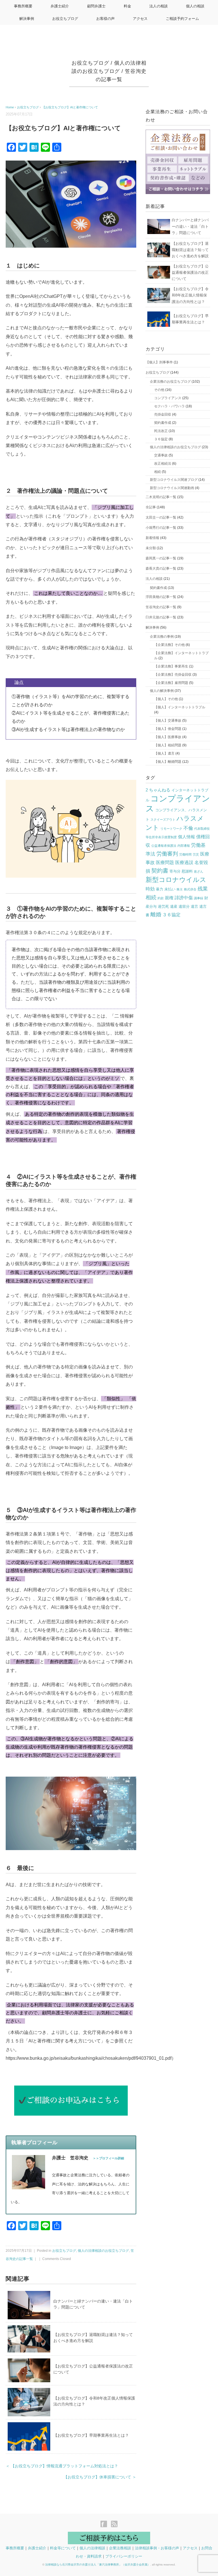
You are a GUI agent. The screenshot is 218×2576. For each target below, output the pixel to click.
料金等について (63, 2548)
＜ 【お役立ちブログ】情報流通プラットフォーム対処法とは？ (62, 2466)
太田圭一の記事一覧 (161, 517)
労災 (196, 854)
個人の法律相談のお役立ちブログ (103, 2251)
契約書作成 (163, 423)
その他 (159, 390)
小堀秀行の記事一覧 (161, 528)
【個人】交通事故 (168, 721)
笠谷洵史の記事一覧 (161, 607)
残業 (203, 889)
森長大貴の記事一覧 (161, 568)
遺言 (194, 906)
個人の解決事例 (162, 691)
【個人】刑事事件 (159, 362)
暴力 (160, 889)
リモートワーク (171, 829)
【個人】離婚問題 (168, 762)
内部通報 (184, 846)
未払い (170, 889)
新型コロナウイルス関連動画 (172, 488)
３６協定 (161, 439)
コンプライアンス (168, 398)
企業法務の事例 (162, 637)
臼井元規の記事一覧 (161, 617)
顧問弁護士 (96, 6)
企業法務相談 (120, 2548)
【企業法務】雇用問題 (171, 683)
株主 (180, 889)
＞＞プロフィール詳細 (108, 2158)
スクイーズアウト (163, 820)
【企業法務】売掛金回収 (173, 675)
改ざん (199, 871)
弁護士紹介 (60, 6)
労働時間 (185, 854)
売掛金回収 (163, 414)
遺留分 (184, 906)
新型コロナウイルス (176, 880)
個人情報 (186, 837)
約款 (161, 898)
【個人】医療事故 (168, 737)
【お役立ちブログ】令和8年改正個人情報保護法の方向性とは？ (190, 295)
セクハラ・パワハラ (169, 406)
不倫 (188, 828)
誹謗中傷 (184, 898)
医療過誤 (184, 862)
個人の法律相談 (92, 2548)
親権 (169, 898)
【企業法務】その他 (169, 645)
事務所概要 (23, 6)
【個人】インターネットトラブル (180, 707)
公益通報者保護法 (164, 846)
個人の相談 (195, 6)
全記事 (151, 507)
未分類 (151, 548)
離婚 (156, 914)
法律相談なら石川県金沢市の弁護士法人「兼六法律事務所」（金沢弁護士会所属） (98, 2565)
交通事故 (161, 455)
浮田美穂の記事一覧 (161, 597)
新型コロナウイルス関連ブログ (174, 480)
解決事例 (27, 19)
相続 (158, 472)
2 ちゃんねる (158, 790)
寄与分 (175, 871)
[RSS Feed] (114, 2525)
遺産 (174, 906)
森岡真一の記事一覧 (161, 558)
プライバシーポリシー (124, 2556)
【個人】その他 (166, 699)
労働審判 (167, 854)
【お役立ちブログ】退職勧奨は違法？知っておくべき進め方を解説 (190, 250)
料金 (127, 6)
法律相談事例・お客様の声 (157, 2548)
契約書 (160, 870)
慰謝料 (187, 871)
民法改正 (161, 431)
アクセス (140, 19)
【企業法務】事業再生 (171, 666)
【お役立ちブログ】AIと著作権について (70, 107)
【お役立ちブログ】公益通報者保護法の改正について (190, 272)
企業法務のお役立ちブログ (170, 382)
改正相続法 (163, 464)
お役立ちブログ (65, 19)
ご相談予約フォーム (182, 19)
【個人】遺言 (164, 753)
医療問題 (165, 862)
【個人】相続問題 (168, 745)
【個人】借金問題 (168, 729)
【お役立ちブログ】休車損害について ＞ (100, 2477)
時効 (150, 889)
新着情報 (152, 538)
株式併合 (190, 889)
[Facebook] (105, 2525)
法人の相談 (159, 6)
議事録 (199, 898)
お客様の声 (105, 19)
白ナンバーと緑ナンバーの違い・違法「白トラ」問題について (190, 226)
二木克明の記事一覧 (161, 497)
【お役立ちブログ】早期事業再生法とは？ (91, 2435)
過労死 (163, 906)
